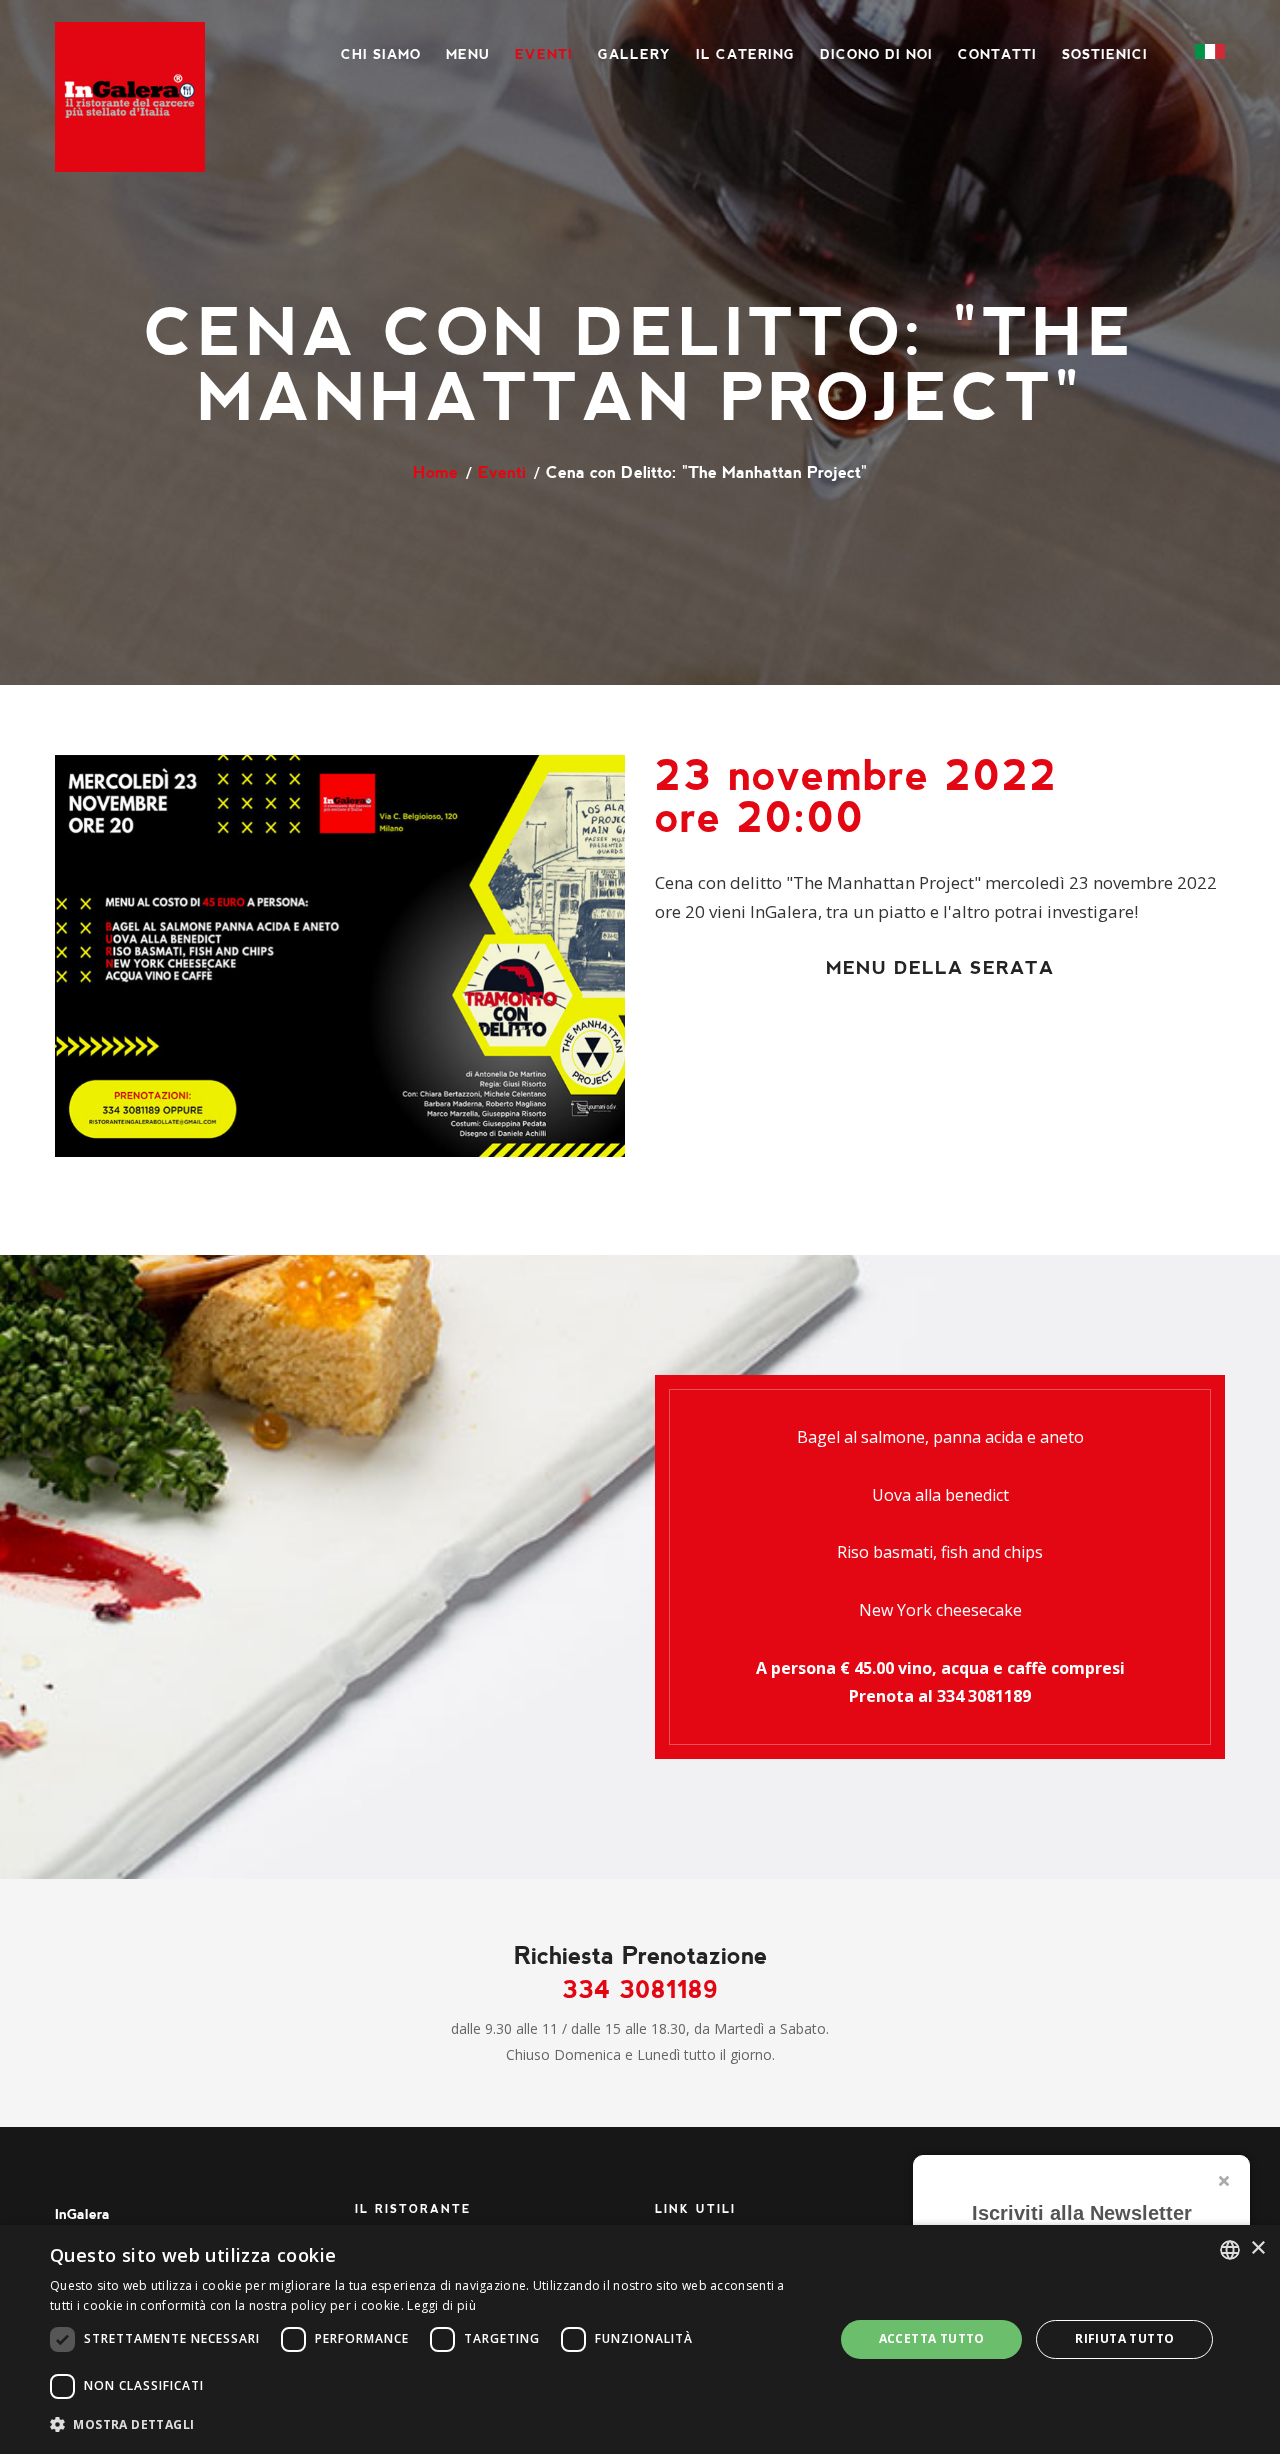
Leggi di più (441, 2305)
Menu (468, 54)
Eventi (544, 54)
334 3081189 (984, 1696)
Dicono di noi (876, 54)
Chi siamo (381, 54)
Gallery (634, 54)
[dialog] (640, 2339)
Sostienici (1105, 54)
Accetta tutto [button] (932, 2338)
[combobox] (1230, 2250)
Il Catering (745, 54)
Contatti (997, 54)
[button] (430, 2424)
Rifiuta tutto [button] (1124, 2338)
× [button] (1257, 2248)
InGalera (82, 2214)
